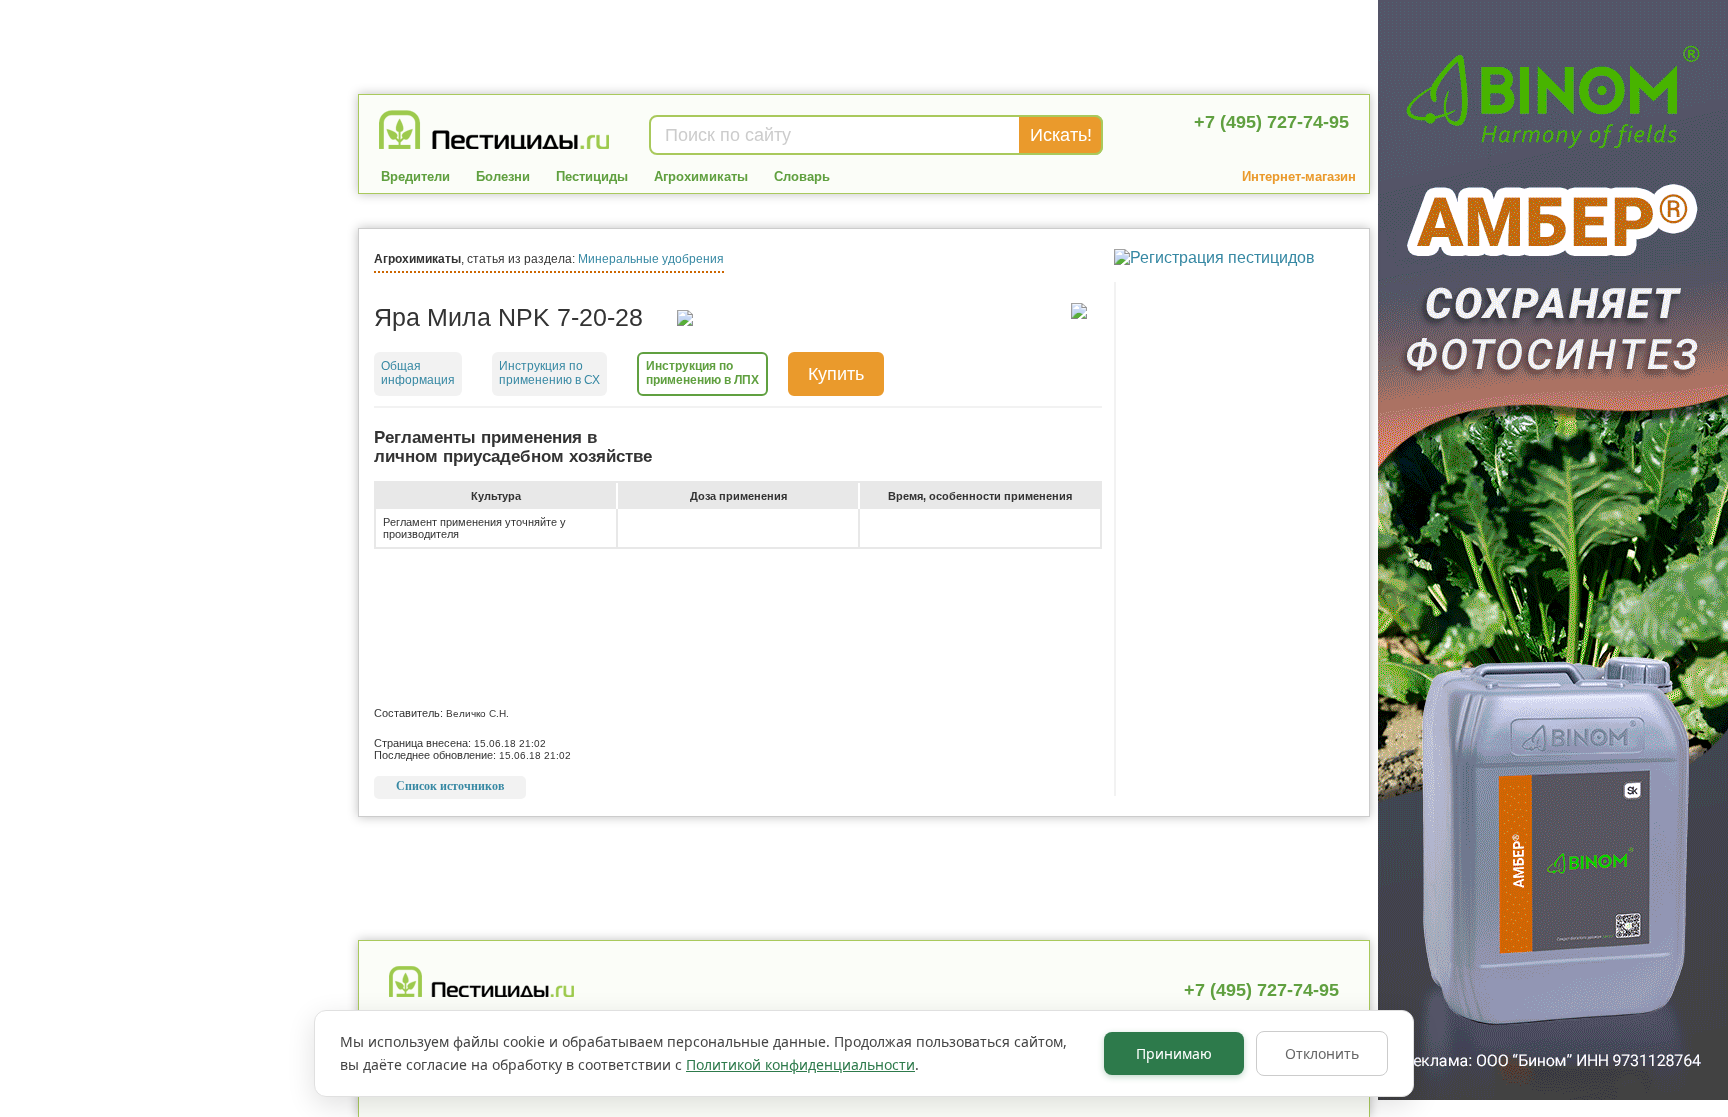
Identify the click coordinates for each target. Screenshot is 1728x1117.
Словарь (802, 176)
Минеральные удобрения (651, 259)
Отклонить (1322, 1053)
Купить (836, 374)
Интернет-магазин (1299, 176)
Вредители (415, 176)
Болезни (503, 176)
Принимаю (1174, 1053)
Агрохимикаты (701, 176)
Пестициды (592, 176)
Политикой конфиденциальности (800, 1064)
